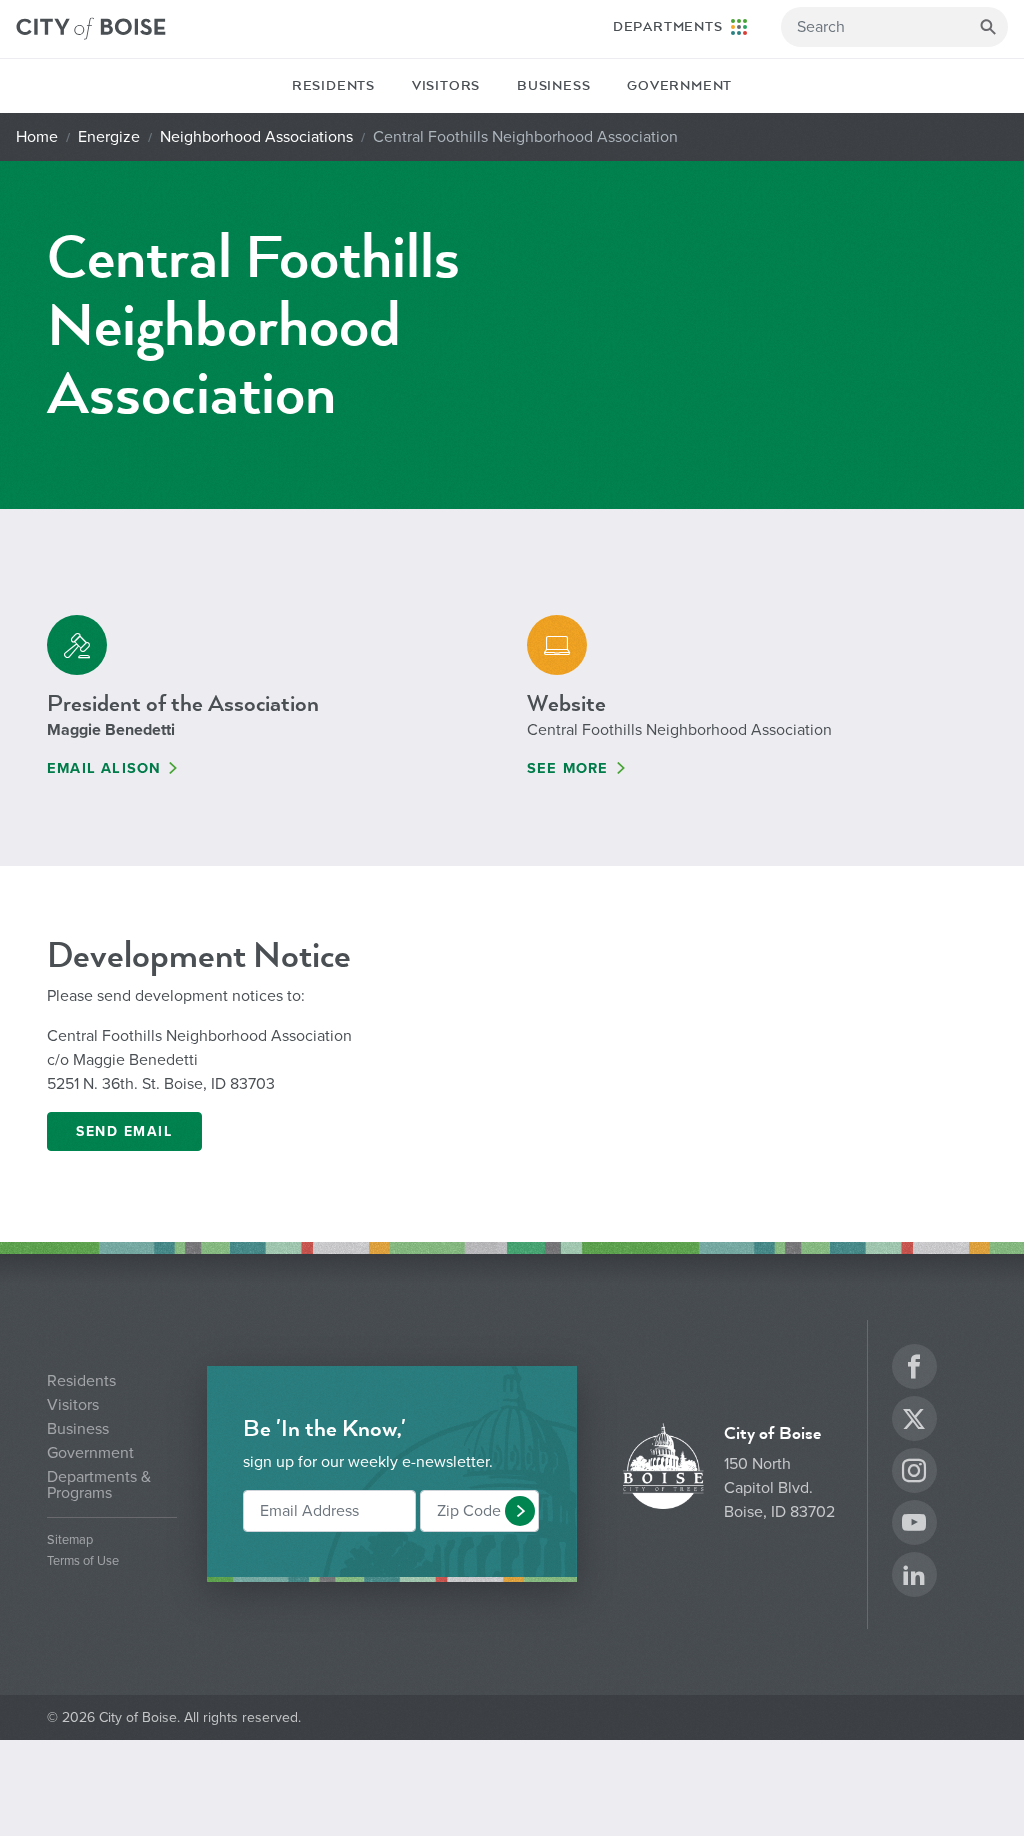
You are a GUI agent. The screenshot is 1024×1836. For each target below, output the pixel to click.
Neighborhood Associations (256, 137)
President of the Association (183, 703)
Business (553, 86)
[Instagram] (914, 1473)
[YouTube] (914, 1525)
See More (568, 768)
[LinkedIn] (914, 1577)
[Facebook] (914, 1369)
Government (679, 86)
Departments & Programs (99, 1485)
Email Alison (104, 768)
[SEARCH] (988, 27)
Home (37, 137)
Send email (124, 1131)
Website (566, 703)
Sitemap (70, 1540)
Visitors (446, 86)
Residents (333, 86)
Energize (109, 137)
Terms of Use (83, 1561)
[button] (520, 1511)
